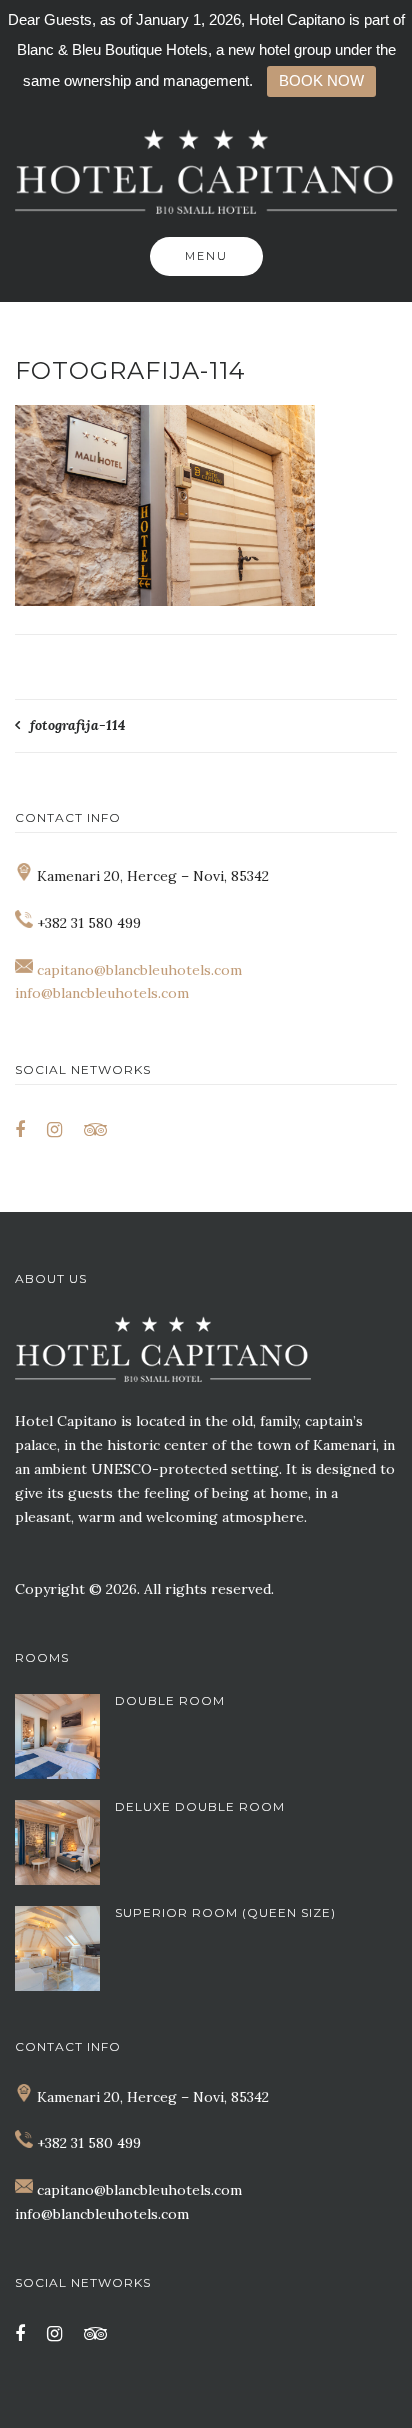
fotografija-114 (77, 725)
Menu (206, 256)
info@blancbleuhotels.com (102, 993)
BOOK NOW (321, 80)
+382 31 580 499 (89, 2143)
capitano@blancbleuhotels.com (139, 970)
